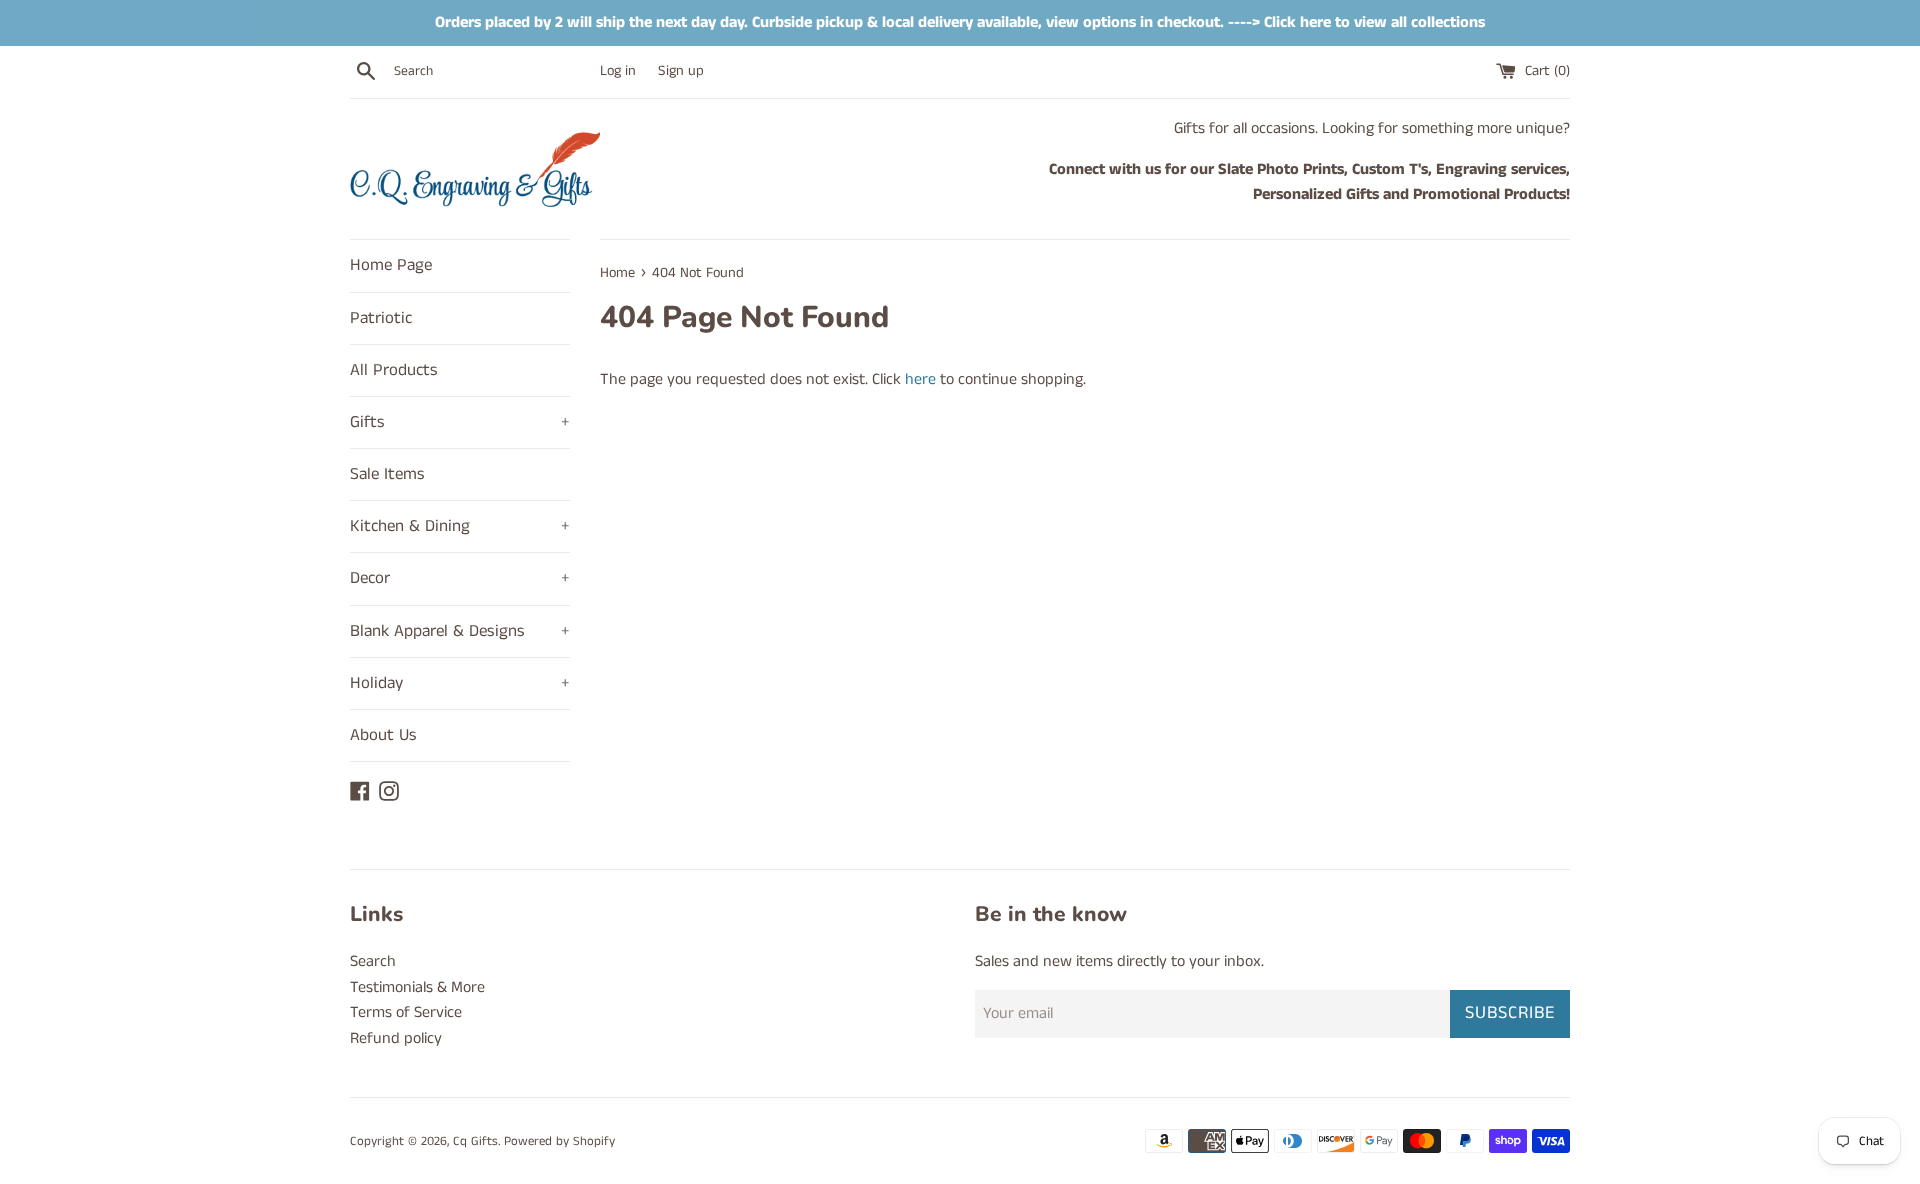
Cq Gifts (475, 1141)
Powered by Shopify (559, 1141)
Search (373, 961)
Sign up (681, 71)
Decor (460, 578)
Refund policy (396, 1038)
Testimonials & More (417, 987)
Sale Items (387, 474)
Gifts (460, 422)
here (920, 379)
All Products (394, 370)
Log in (618, 71)
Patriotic (381, 318)
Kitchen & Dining (460, 526)
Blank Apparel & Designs (460, 631)
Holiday (460, 683)
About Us (383, 735)
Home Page (391, 265)
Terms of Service (406, 1012)
